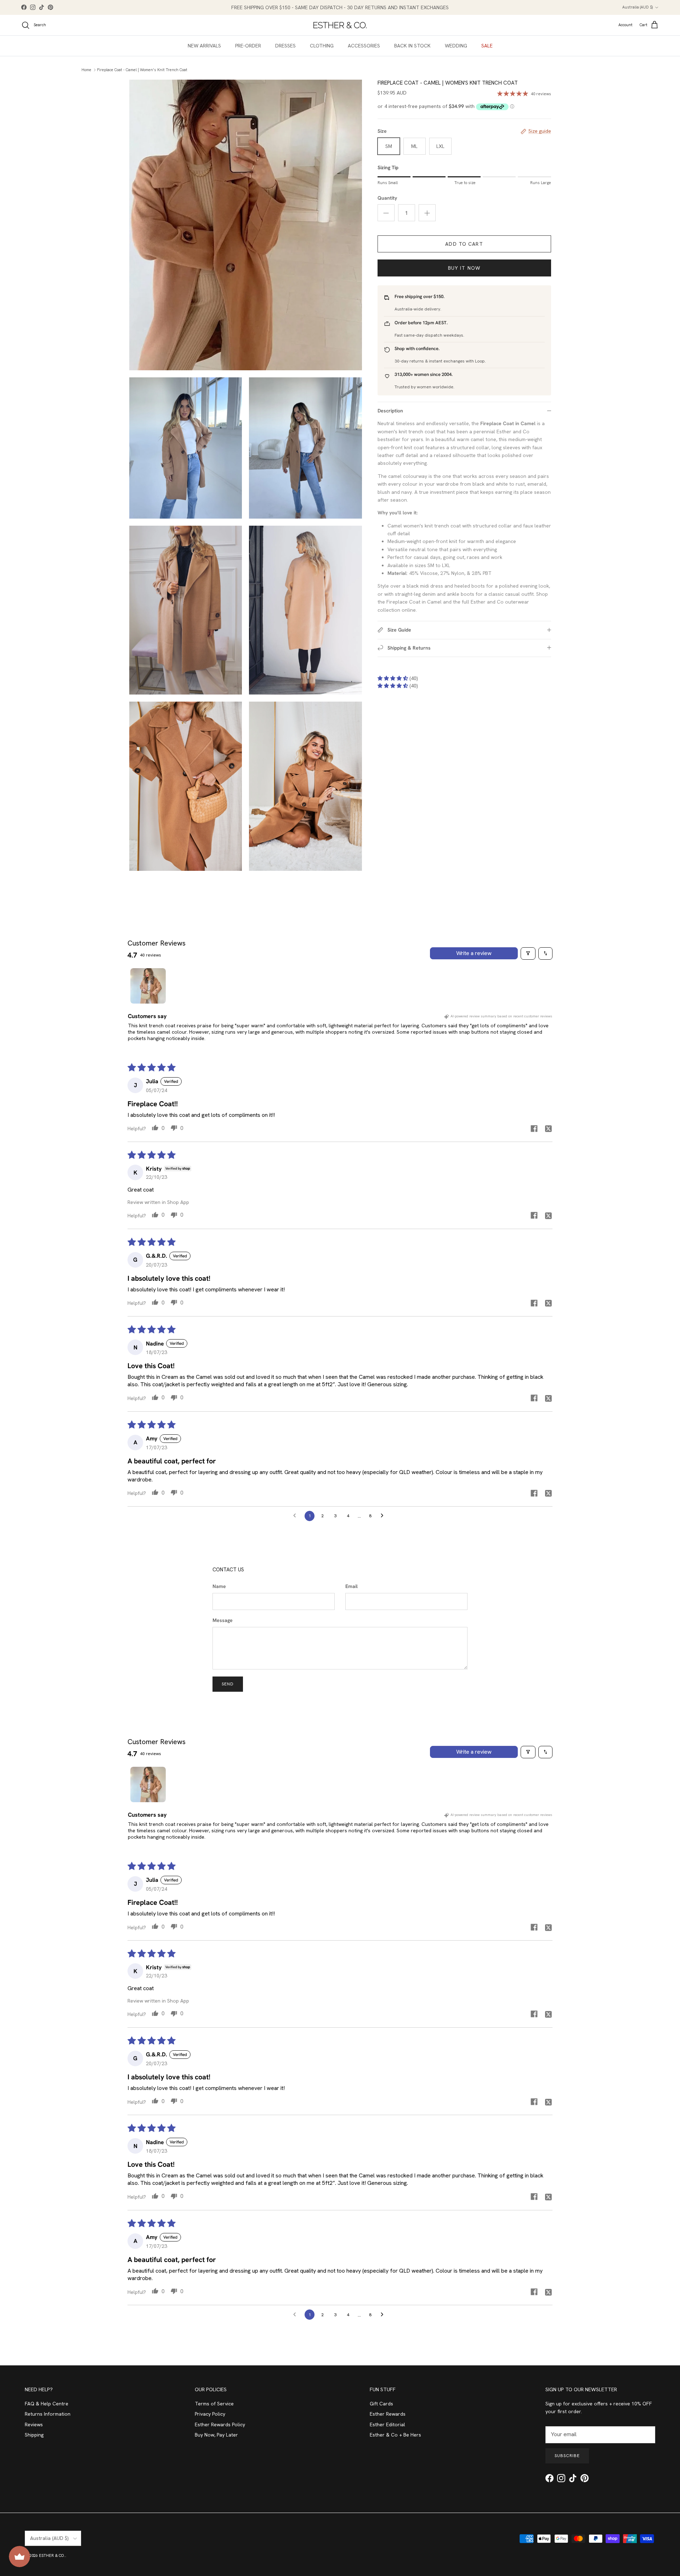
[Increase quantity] (427, 213)
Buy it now (464, 268)
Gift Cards (381, 2404)
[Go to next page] (384, 1516)
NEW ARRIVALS (204, 46)
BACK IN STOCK (412, 46)
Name (219, 1586)
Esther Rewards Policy (220, 2424)
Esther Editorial (387, 2424)
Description (390, 411)
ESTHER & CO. (52, 2555)
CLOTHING (322, 46)
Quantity (387, 198)
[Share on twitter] (548, 1129)
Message (223, 1620)
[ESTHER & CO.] (340, 25)
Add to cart (464, 244)
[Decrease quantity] (386, 213)
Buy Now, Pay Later (216, 2435)
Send (228, 1684)
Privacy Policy (210, 2414)
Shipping (34, 2435)
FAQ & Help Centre (47, 2404)
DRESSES (285, 46)
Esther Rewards (388, 2414)
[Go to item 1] (148, 986)
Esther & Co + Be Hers (395, 2435)
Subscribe (567, 2456)
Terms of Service (214, 2404)
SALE (487, 46)
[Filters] (528, 953)
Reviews (34, 2424)
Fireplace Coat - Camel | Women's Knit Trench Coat (142, 70)
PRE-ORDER (248, 46)
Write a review (474, 953)
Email (352, 1586)
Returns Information (48, 2414)
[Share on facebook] (534, 1129)
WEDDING (456, 46)
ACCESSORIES (364, 46)
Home (86, 70)
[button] (393, 678)
